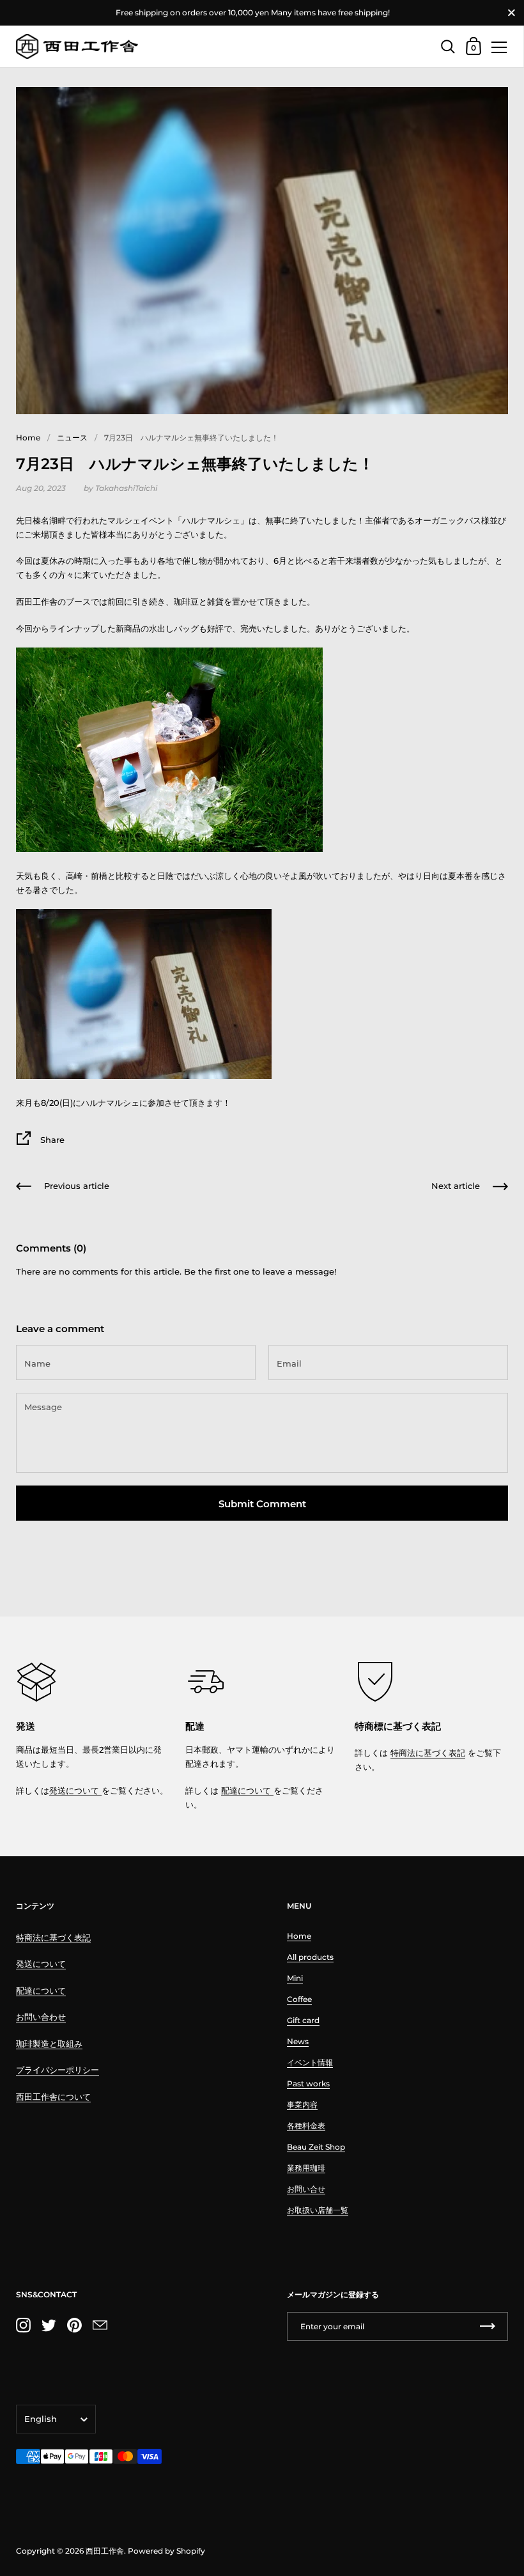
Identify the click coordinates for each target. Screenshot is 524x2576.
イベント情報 (310, 2062)
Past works (308, 2083)
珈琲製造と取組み (49, 2044)
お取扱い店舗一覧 (318, 2210)
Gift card (303, 2020)
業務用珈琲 (306, 2168)
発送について (75, 1790)
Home (28, 438)
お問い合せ (306, 2189)
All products (310, 1957)
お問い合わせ (41, 2017)
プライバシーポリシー (58, 2070)
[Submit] (488, 2326)
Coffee (299, 1999)
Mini (295, 1978)
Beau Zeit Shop (316, 2147)
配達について (247, 1790)
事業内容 (302, 2105)
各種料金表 (306, 2126)
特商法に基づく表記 (428, 1753)
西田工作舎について (53, 2097)
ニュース (72, 438)
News (298, 2041)
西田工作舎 (105, 2551)
